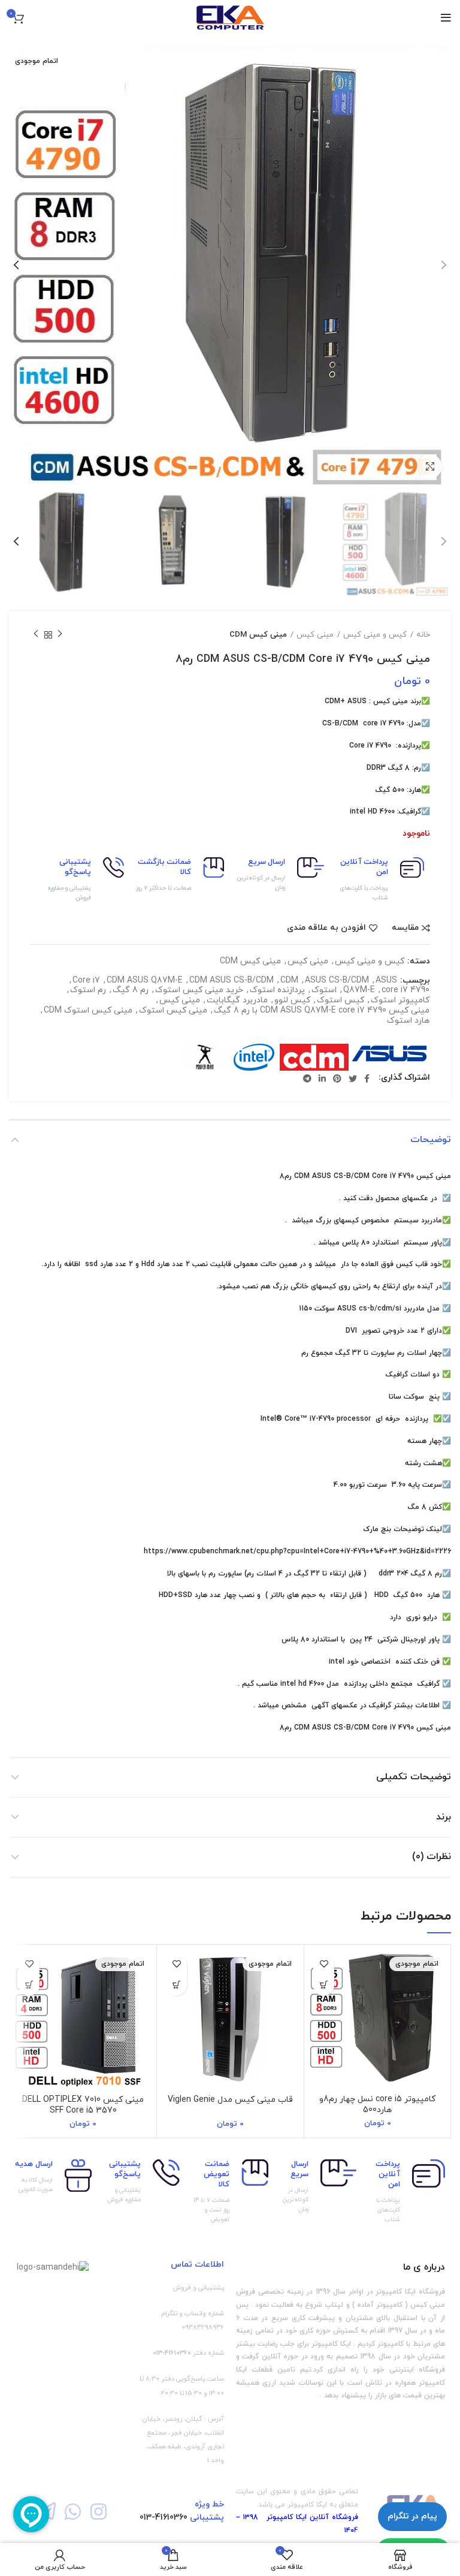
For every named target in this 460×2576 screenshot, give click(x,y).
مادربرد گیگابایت (237, 1001)
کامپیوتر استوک (400, 1001)
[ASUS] (390, 1057)
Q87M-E (359, 991)
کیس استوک (341, 1001)
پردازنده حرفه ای (402, 1419)
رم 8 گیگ (131, 991)
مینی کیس (315, 635)
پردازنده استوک (277, 991)
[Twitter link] (353, 1078)
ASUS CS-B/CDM (337, 981)
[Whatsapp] (72, 2512)
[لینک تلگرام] (307, 1078)
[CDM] (314, 1057)
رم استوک (88, 991)
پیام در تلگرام (412, 2516)
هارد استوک (408, 1021)
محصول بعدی (36, 635)
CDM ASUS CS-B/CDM (231, 981)
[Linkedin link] (322, 1078)
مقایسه (405, 928)
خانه (423, 635)
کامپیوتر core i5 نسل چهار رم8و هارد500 (377, 2105)
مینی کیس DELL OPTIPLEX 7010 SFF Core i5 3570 (83, 2105)
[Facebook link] (367, 1078)
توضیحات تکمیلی (414, 1777)
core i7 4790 (405, 991)
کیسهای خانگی (313, 1287)
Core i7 (86, 981)
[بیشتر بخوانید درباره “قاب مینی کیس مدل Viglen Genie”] (176, 1985)
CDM (289, 981)
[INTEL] (254, 1057)
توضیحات (431, 1140)
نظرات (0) (432, 1857)
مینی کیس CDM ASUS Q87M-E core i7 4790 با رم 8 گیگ (322, 1011)
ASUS (386, 981)
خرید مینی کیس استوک (199, 991)
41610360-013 (164, 2518)
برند (444, 1817)
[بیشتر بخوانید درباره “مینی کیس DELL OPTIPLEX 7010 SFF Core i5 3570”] (29, 1985)
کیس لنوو (292, 1001)
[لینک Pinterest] (337, 1078)
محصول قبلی (60, 635)
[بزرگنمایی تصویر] (430, 466)
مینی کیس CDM (258, 635)
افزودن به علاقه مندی (326, 928)
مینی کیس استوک (173, 1011)
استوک (324, 991)
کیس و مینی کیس (375, 635)
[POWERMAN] (205, 1057)
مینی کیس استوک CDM (88, 1011)
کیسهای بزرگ (337, 1221)
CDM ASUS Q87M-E (145, 981)
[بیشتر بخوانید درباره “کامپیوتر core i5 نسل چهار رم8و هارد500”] (324, 1985)
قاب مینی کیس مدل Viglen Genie (230, 2100)
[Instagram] (99, 2512)
